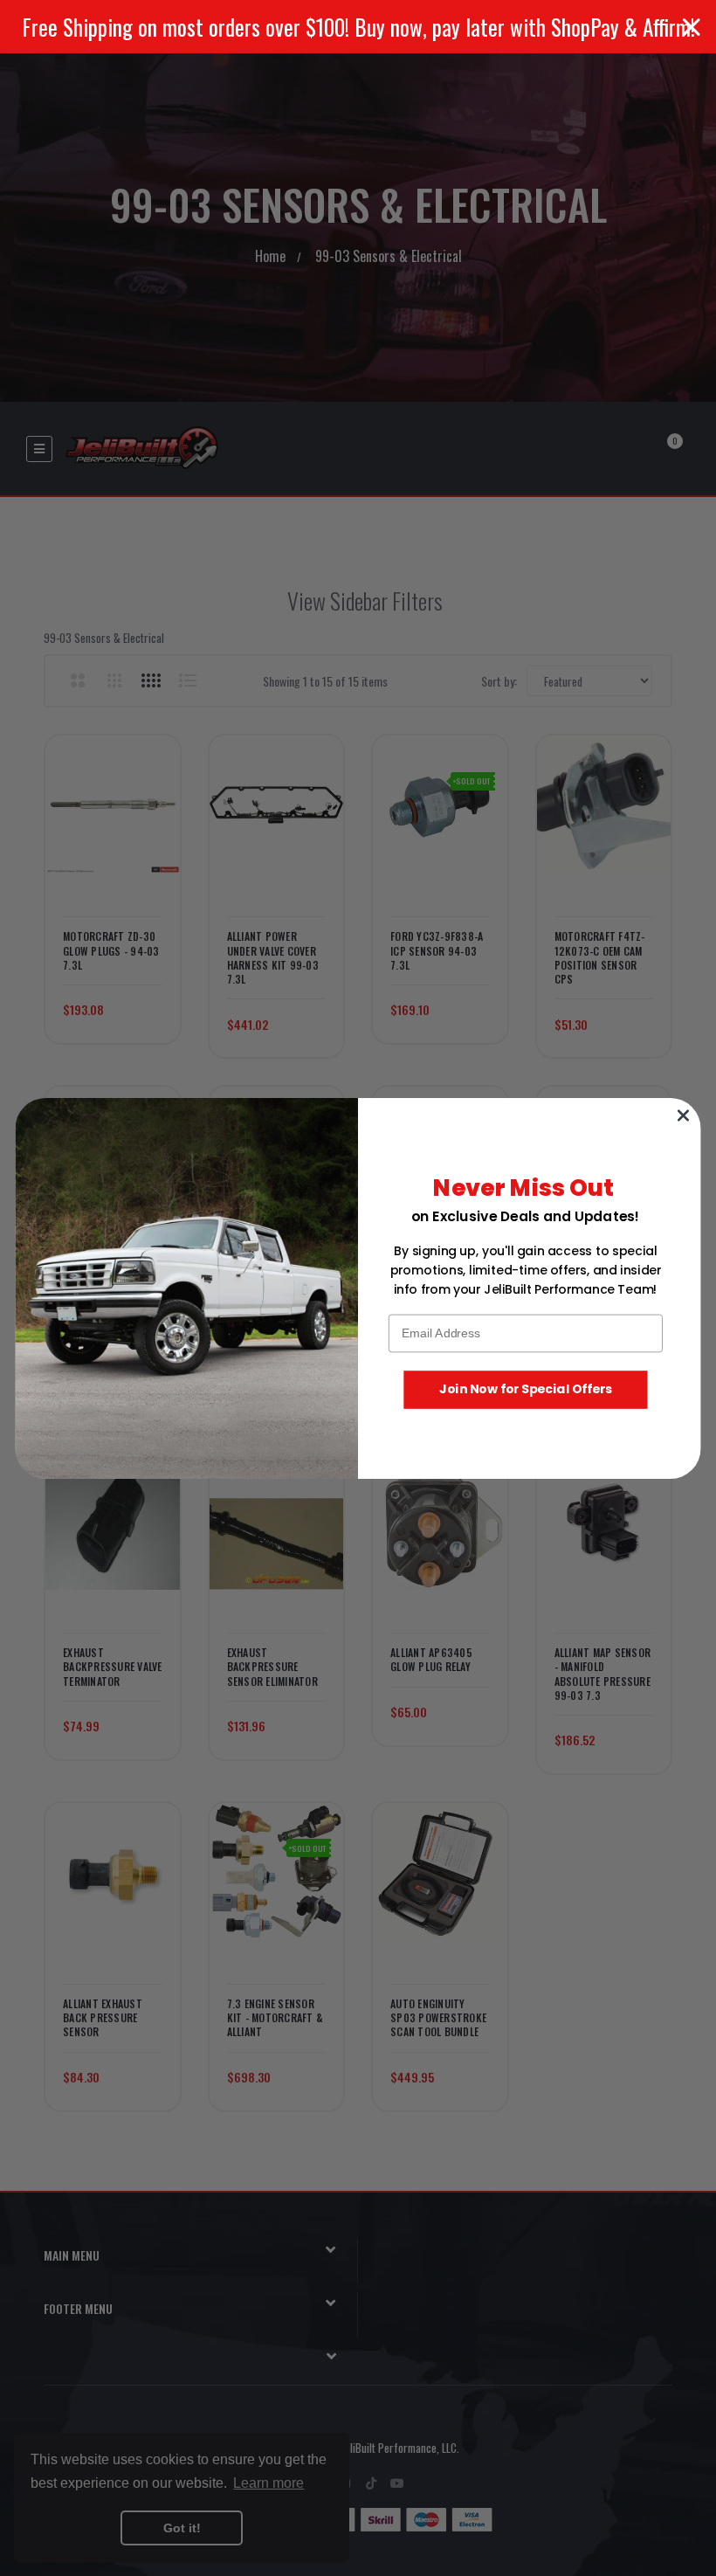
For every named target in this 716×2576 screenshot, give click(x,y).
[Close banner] (692, 27)
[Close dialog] (683, 1115)
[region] (358, 27)
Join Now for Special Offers (526, 1389)
